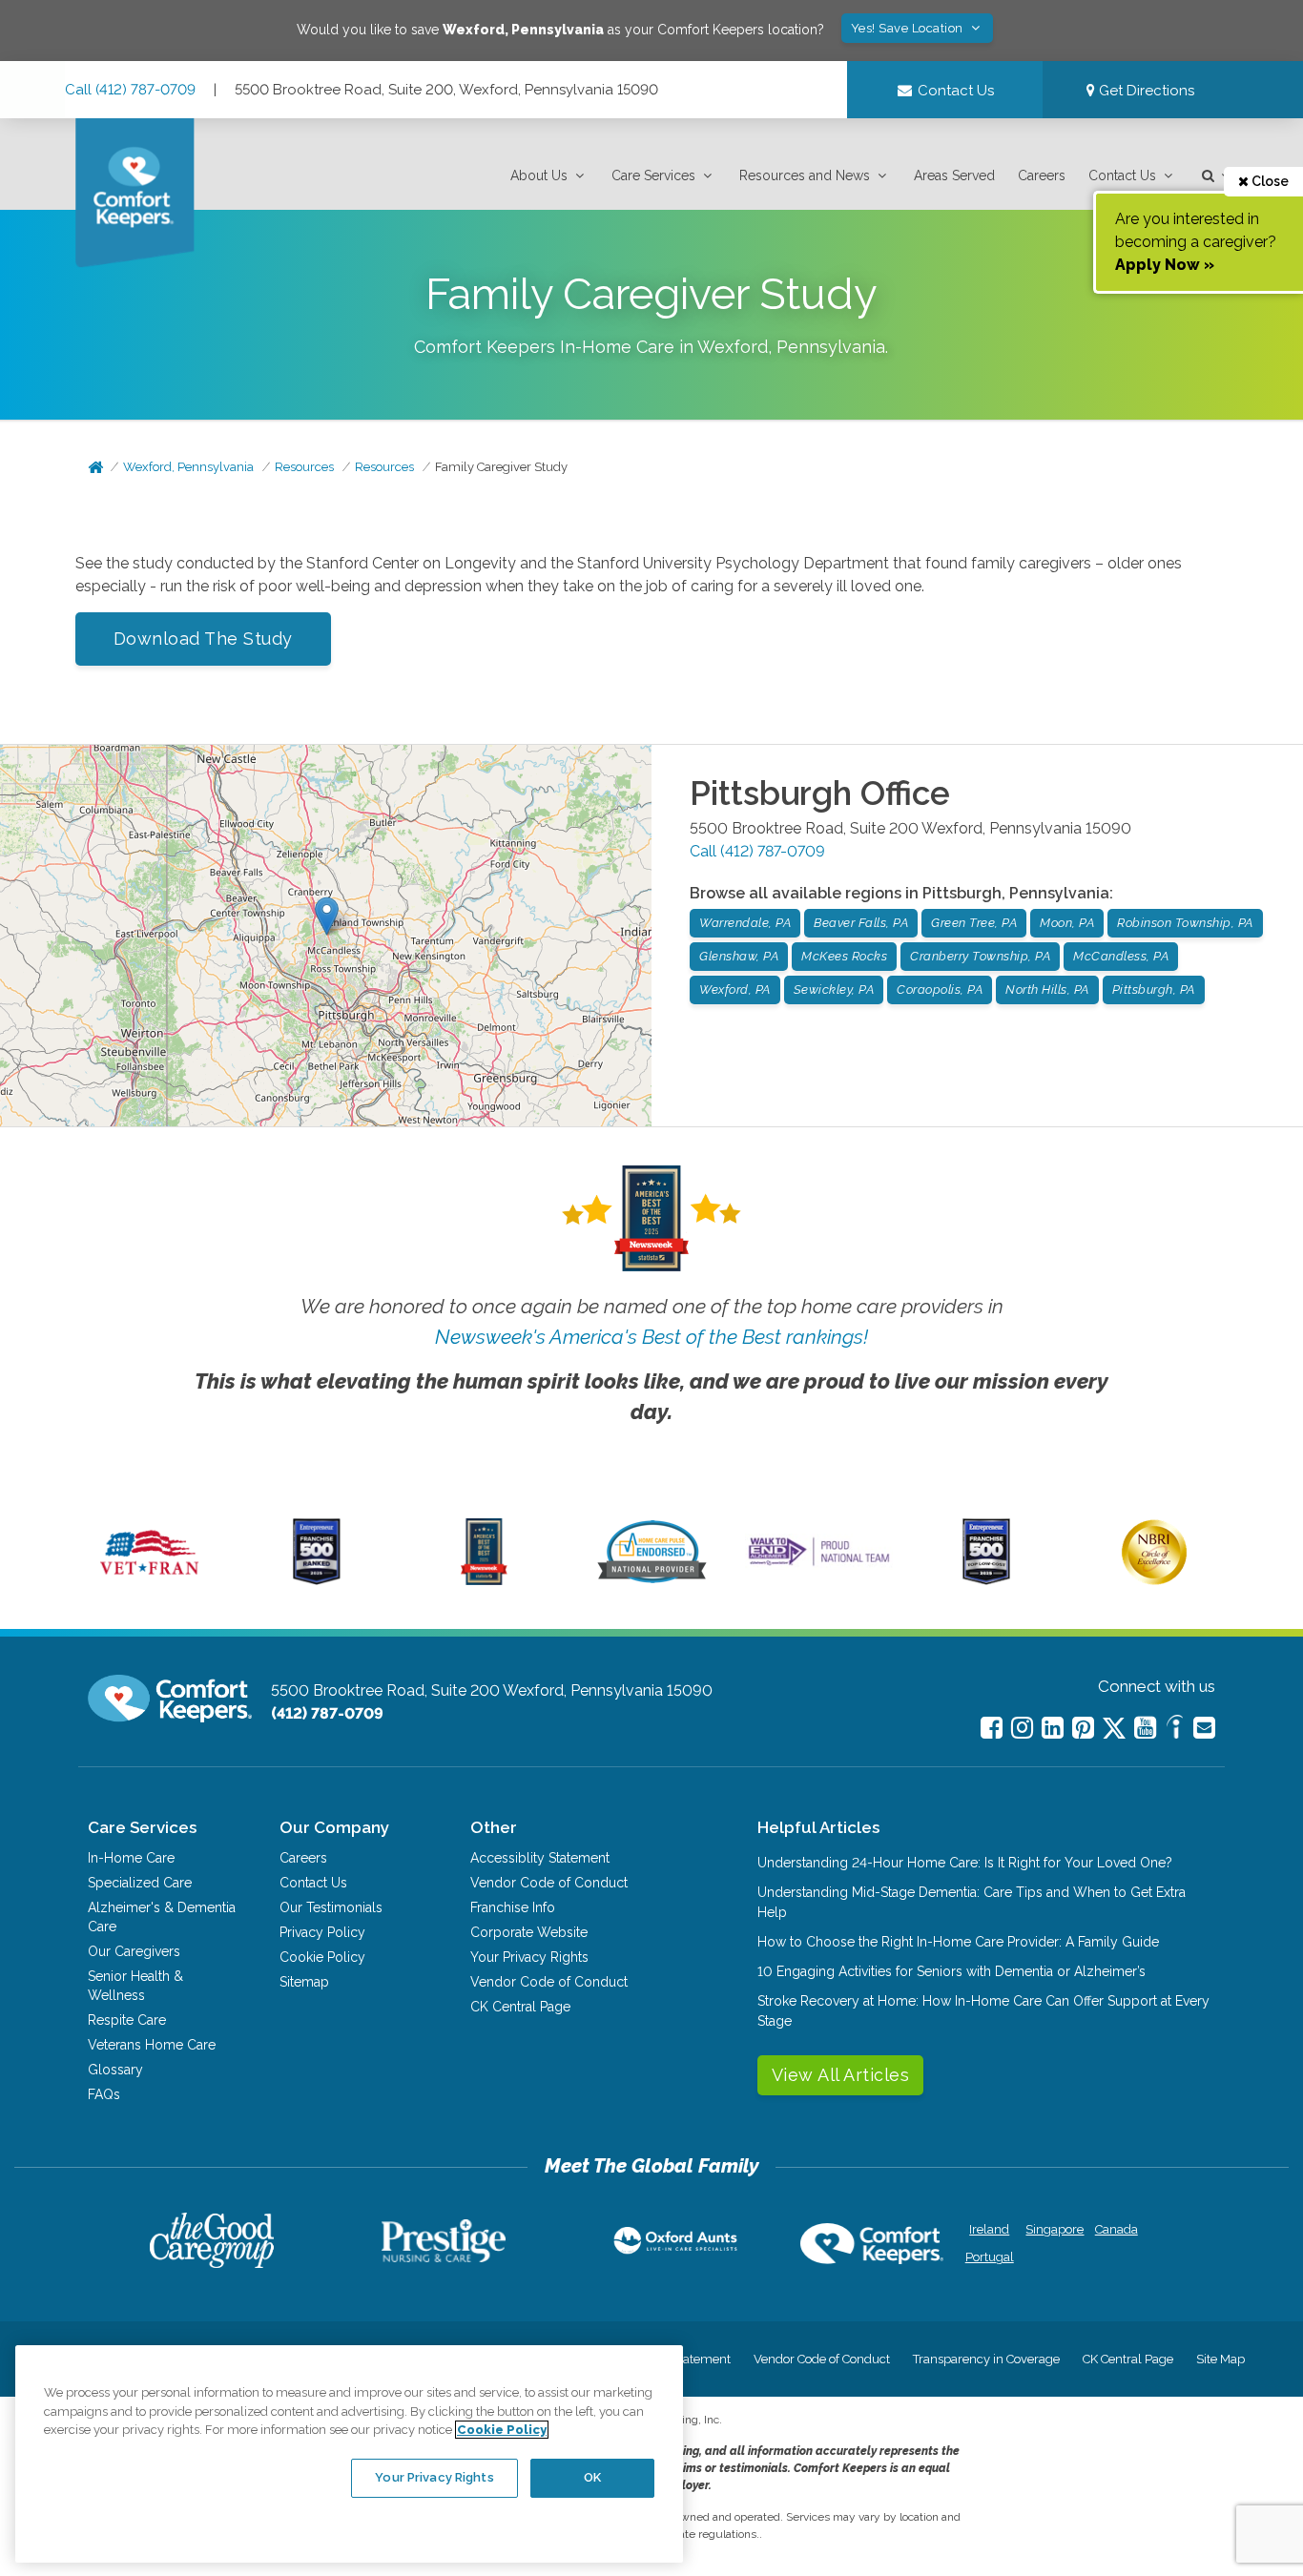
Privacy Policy (322, 1932)
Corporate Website (529, 1932)
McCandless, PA (1121, 956)
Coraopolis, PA (940, 989)
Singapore (1053, 2229)
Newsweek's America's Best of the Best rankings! (651, 1337)
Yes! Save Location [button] (909, 28)
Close (1269, 181)
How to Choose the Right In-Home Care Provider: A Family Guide (958, 1942)
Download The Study (203, 639)
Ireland (989, 2229)
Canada (1117, 2229)
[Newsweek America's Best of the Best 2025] (484, 1580)
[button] (549, 176)
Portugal (990, 2257)
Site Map (1220, 2359)
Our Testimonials (331, 1907)
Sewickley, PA (834, 989)
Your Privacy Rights (529, 1957)
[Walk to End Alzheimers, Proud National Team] (819, 1565)
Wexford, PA (735, 989)
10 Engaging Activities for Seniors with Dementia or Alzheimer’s (951, 1971)
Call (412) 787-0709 (130, 90)
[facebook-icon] (992, 1728)
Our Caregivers (134, 1951)
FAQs (104, 2094)
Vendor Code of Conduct (549, 1883)
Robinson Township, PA (1185, 923)
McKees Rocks (844, 956)
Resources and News (805, 175)
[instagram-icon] (1022, 1728)
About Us (539, 175)
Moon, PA (1067, 923)
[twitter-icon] (1114, 1730)
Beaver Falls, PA (861, 923)
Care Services (653, 175)
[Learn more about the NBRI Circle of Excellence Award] (1154, 1580)
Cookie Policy (322, 1957)
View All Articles (841, 2075)
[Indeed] (1175, 1730)
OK (592, 2477)
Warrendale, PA (745, 923)
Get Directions (1145, 91)
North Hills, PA (1047, 989)
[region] (349, 2454)
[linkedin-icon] (1053, 1728)
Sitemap (304, 1982)
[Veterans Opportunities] (149, 1580)
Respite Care (127, 2020)
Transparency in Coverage (986, 2359)
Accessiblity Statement (540, 1858)
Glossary (115, 2070)
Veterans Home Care (152, 2045)
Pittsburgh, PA (1154, 989)
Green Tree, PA (974, 923)
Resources (304, 467)
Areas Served (954, 175)
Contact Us (1122, 175)
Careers (1042, 175)
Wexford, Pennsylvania (188, 467)
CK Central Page (520, 2007)
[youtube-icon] (1145, 1728)
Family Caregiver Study (501, 467)
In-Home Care (131, 1858)
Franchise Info (513, 1907)
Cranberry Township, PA (980, 956)
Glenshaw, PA (739, 956)
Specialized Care (140, 1883)
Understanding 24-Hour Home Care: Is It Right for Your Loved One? (965, 1863)
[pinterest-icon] (1083, 1728)
